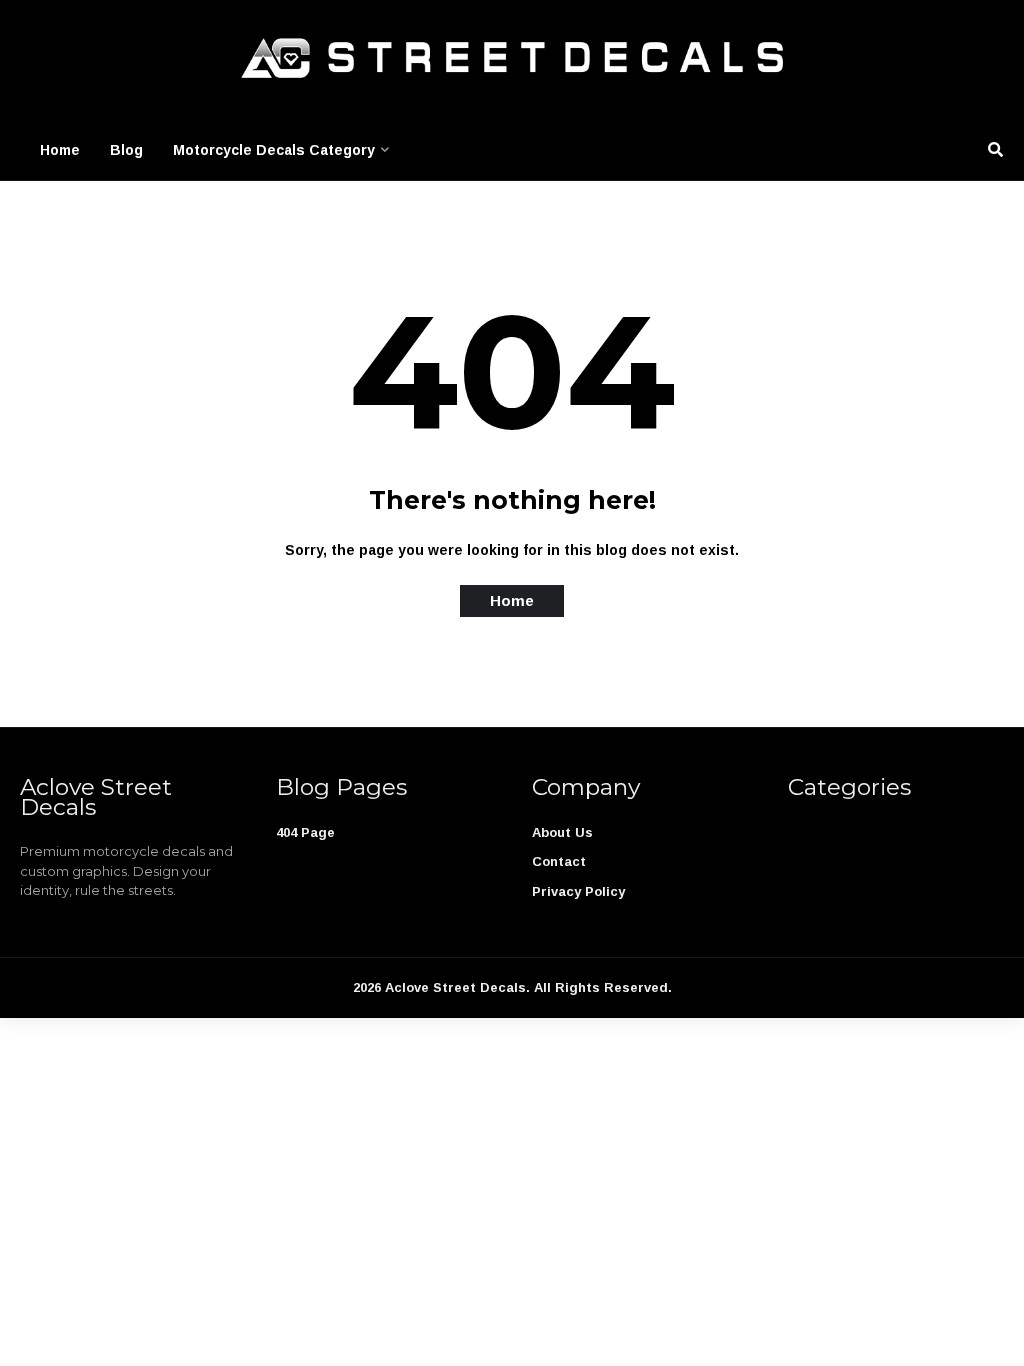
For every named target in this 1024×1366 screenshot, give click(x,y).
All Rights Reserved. (603, 987)
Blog (126, 150)
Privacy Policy (578, 891)
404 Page (305, 832)
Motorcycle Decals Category (274, 150)
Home (60, 150)
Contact (559, 861)
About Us (562, 832)
